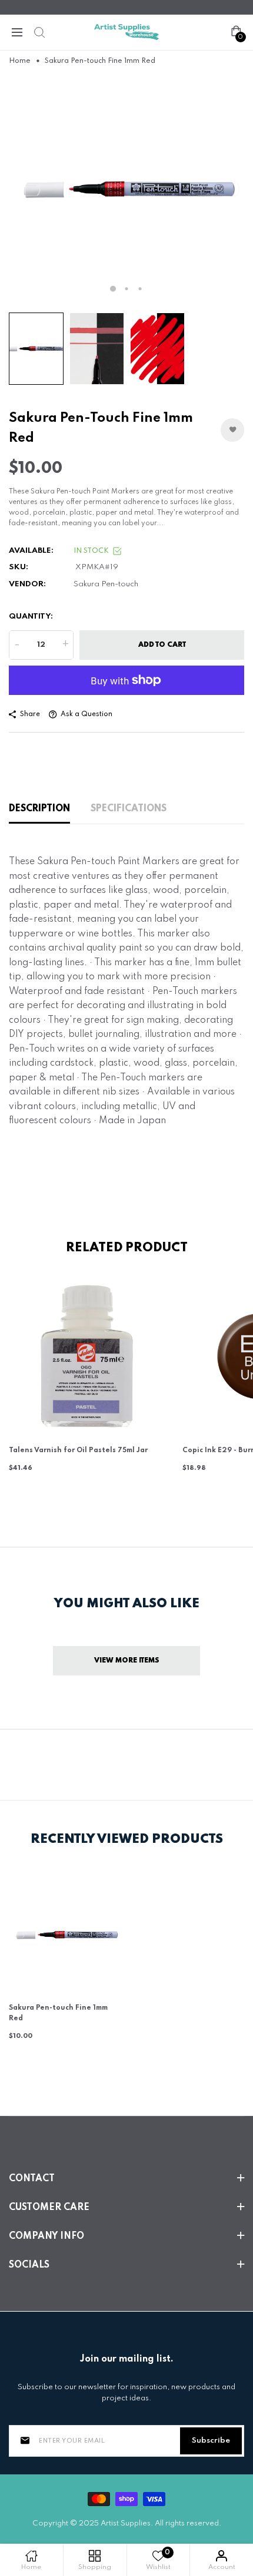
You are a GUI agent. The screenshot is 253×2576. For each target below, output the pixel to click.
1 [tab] (113, 288)
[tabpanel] (126, 189)
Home (20, 61)
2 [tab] (127, 289)
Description (39, 809)
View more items (127, 1661)
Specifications (129, 809)
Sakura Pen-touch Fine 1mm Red (58, 2013)
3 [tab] (140, 289)
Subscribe (211, 2441)
